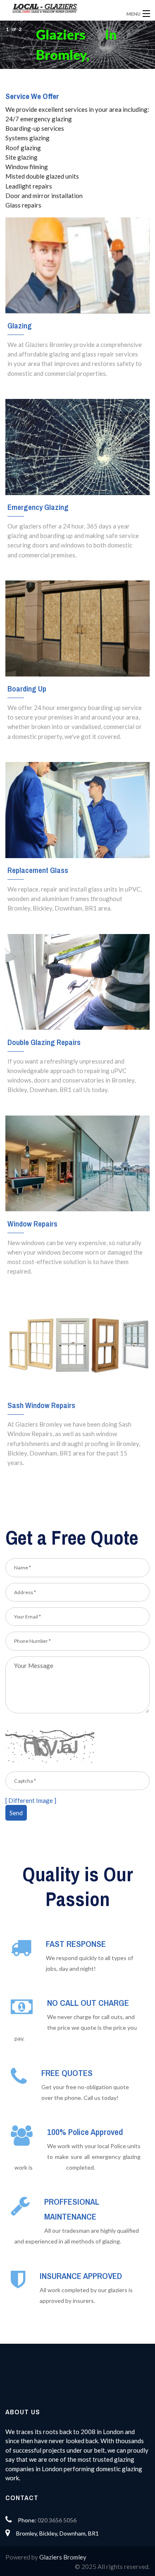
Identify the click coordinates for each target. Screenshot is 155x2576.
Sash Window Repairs (41, 1405)
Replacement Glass (38, 870)
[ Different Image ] (31, 1800)
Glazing (20, 326)
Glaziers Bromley (63, 2557)
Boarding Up (27, 689)
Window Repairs (32, 1224)
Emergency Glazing (38, 507)
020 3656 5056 (57, 2520)
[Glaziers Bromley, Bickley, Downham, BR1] (62, 8)
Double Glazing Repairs (44, 1042)
